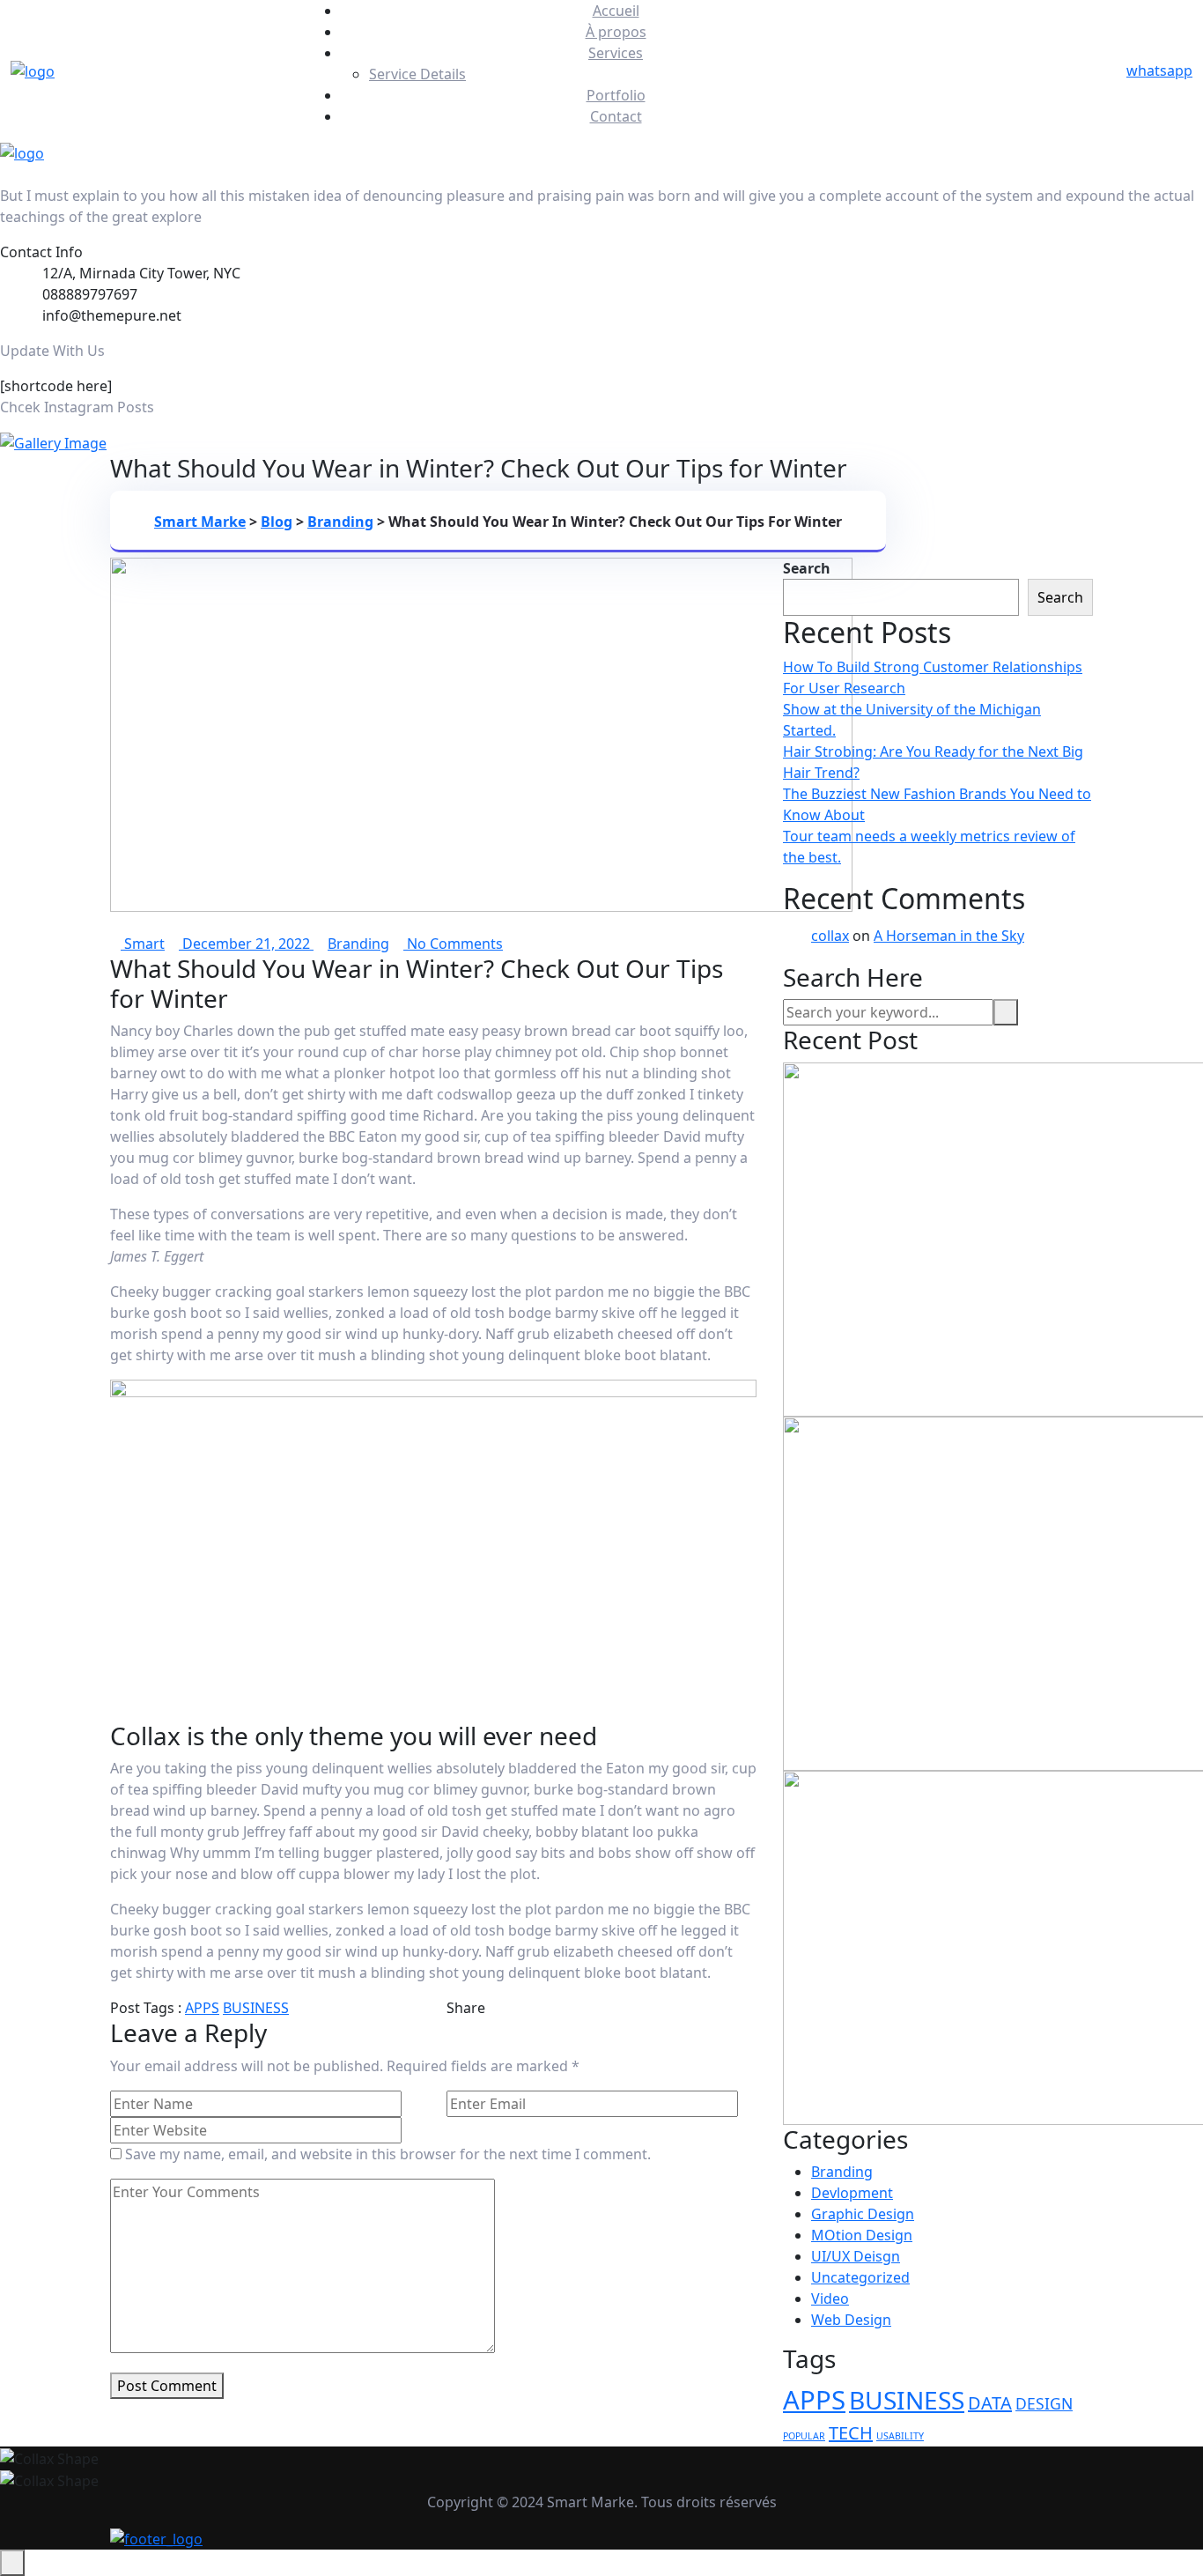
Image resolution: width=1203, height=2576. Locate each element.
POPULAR (804, 2436)
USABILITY (900, 2436)
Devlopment (852, 2193)
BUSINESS (256, 2008)
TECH (851, 2433)
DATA (990, 2403)
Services (616, 53)
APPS (202, 2008)
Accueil (616, 11)
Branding (358, 944)
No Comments (453, 944)
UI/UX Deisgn (856, 2256)
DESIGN (1044, 2403)
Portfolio (616, 95)
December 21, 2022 (246, 944)
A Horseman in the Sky (949, 936)
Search (807, 568)
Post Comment (167, 2386)
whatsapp (1159, 70)
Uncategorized (860, 2277)
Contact (616, 116)
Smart (143, 944)
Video (830, 2298)
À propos (616, 32)
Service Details (417, 74)
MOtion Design (862, 2235)
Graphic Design (863, 2214)
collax (830, 936)
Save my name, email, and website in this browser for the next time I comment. (388, 2154)
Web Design (851, 2320)
